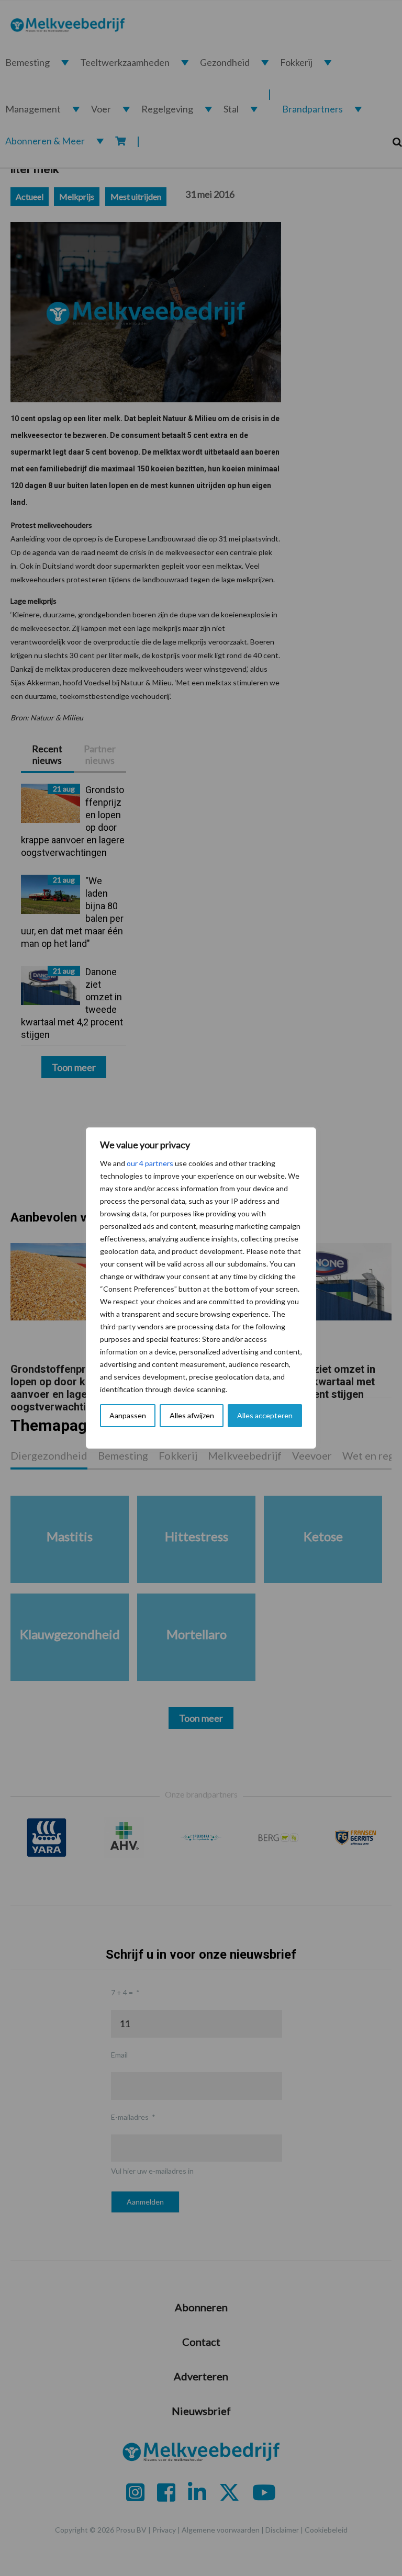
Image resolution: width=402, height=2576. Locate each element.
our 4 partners (150, 1163)
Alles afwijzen (192, 1415)
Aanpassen (128, 1415)
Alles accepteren (265, 1415)
